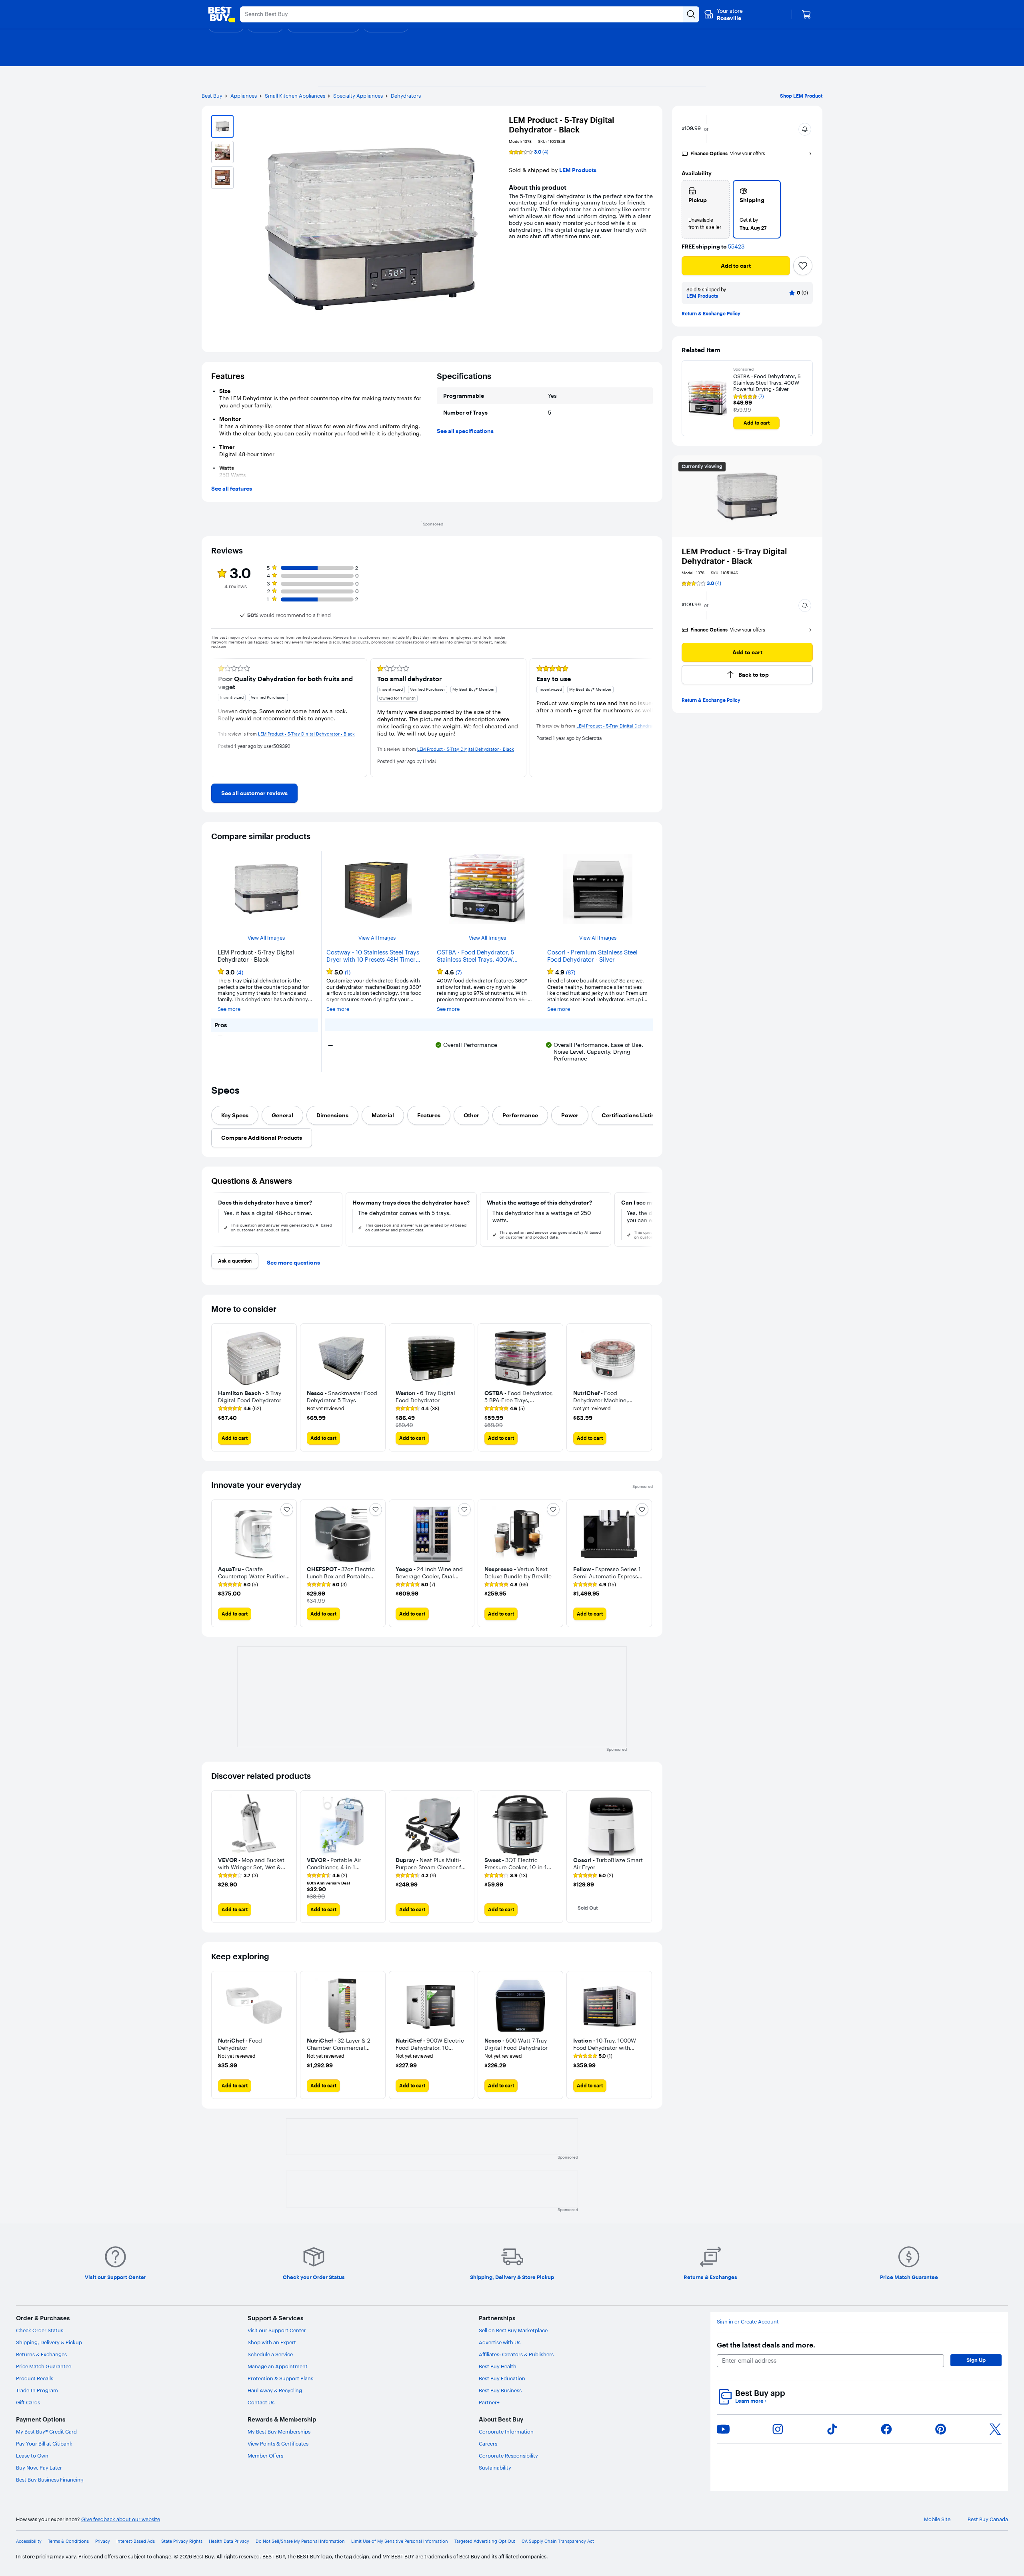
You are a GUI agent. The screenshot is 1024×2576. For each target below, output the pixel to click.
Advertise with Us (500, 2342)
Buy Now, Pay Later (39, 2468)
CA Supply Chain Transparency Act (558, 2541)
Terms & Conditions (68, 2541)
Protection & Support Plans (280, 2378)
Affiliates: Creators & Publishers (516, 2354)
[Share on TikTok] (832, 2429)
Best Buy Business (500, 2390)
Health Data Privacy (229, 2541)
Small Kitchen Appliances (295, 96)
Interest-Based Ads (136, 2541)
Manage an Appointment (278, 2366)
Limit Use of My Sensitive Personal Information (400, 2541)
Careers (488, 2444)
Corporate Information (506, 2432)
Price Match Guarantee (44, 2366)
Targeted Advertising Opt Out (485, 2541)
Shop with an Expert (272, 2342)
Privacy (103, 2541)
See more (229, 1009)
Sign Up (976, 2360)
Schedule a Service (270, 2354)
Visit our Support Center (277, 2330)
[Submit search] (691, 14)
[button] (805, 129)
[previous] (218, 718)
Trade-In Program (37, 2390)
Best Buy (212, 96)
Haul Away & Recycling (275, 2390)
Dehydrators (406, 96)
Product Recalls (35, 2378)
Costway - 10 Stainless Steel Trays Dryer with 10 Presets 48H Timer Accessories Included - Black (373, 956)
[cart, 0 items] (806, 14)
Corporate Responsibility (508, 2456)
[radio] (706, 209)
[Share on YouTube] (723, 2429)
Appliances (244, 96)
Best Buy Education (502, 2378)
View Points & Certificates (278, 2444)
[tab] (235, 1115)
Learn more (751, 2401)
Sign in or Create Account (748, 2322)
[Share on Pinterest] (941, 2429)
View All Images (266, 938)
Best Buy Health (498, 2366)
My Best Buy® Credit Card (46, 2432)
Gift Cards (28, 2402)
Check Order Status (40, 2330)
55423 (736, 247)
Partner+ (489, 2402)
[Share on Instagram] (778, 2429)
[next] (646, 718)
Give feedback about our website (121, 2519)
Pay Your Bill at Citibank (44, 2444)
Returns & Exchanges (41, 2354)
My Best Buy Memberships (279, 2432)
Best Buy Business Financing (50, 2480)
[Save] (803, 266)
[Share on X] (995, 2429)
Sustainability (495, 2468)
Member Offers (265, 2456)
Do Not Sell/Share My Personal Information (300, 2541)
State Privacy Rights (182, 2541)
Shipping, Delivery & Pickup (49, 2342)
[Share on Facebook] (886, 2429)
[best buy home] (222, 14)
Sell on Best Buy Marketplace (513, 2330)
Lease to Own (32, 2456)
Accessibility (29, 2541)
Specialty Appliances (358, 96)
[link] (254, 793)
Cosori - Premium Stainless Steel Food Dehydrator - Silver (592, 956)
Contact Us (261, 2402)
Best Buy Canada (988, 2519)
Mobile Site (937, 2519)
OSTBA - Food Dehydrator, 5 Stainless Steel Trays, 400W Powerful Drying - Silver (767, 383)
